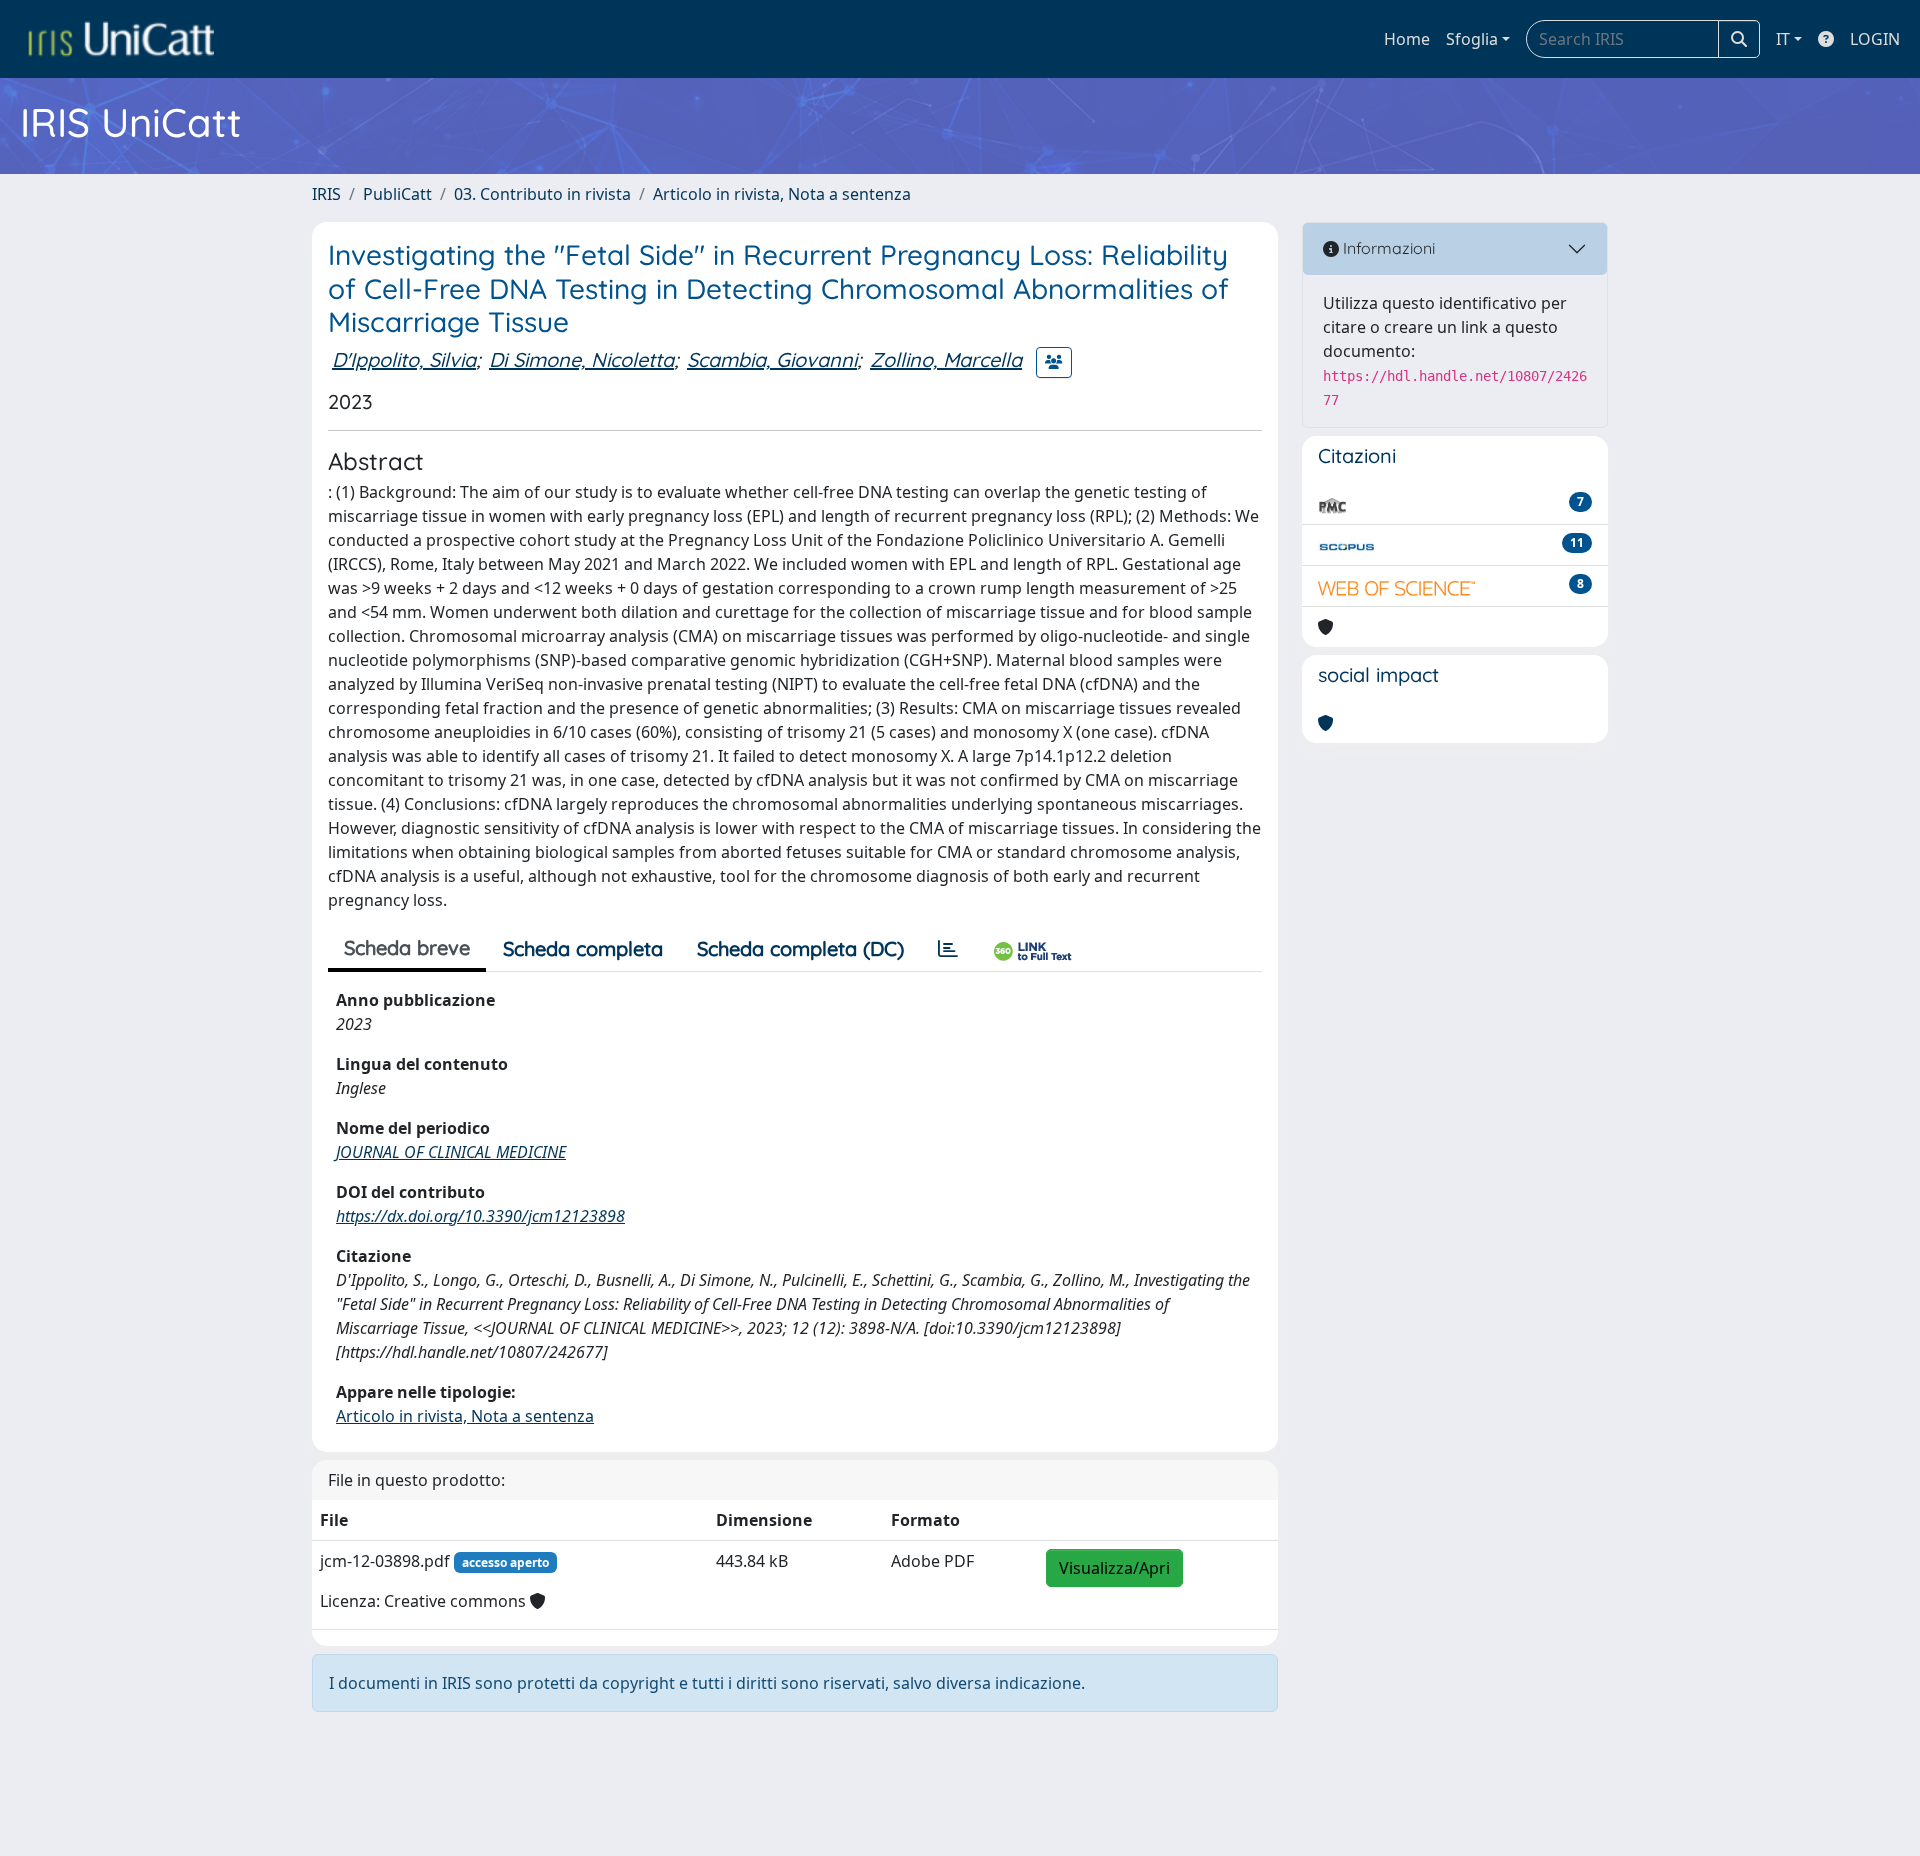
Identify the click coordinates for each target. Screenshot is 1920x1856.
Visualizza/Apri (1114, 1568)
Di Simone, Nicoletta (581, 359)
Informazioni (1387, 248)
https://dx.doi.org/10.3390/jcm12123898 (480, 1216)
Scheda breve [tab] (407, 947)
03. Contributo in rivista (542, 194)
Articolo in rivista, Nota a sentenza (782, 194)
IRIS (326, 194)
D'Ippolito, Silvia (404, 359)
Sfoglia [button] (1472, 39)
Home (1407, 39)
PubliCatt (397, 194)
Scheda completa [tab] (583, 948)
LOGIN (1875, 39)
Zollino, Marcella (946, 359)
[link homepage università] (121, 39)
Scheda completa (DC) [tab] (800, 948)
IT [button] (1783, 39)
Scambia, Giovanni (772, 359)
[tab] (948, 949)
